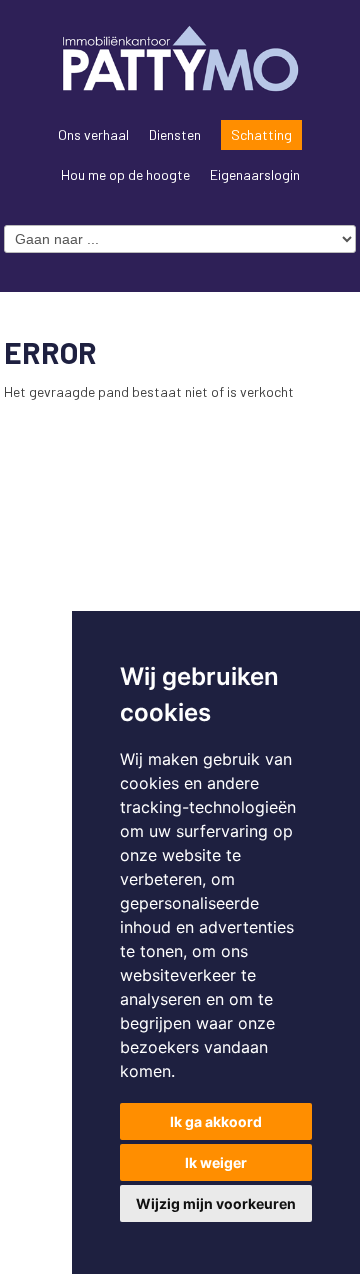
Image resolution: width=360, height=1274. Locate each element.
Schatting (261, 134)
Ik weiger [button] (216, 1162)
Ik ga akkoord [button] (216, 1121)
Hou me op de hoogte (125, 174)
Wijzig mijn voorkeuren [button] (216, 1203)
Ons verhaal (93, 134)
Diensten (175, 134)
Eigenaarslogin (255, 174)
